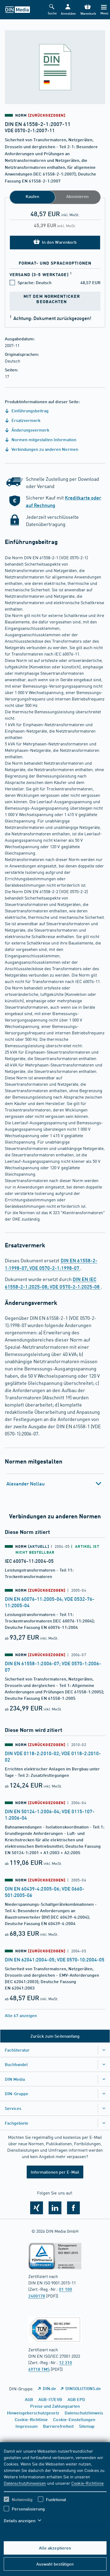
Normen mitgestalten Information (43, 439)
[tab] (55, 1484)
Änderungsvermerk (30, 430)
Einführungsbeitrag (30, 411)
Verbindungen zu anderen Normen (44, 449)
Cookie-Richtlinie (87, 2483)
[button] (68, 10)
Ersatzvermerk (25, 420)
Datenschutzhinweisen (25, 2483)
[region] (55, 2489)
